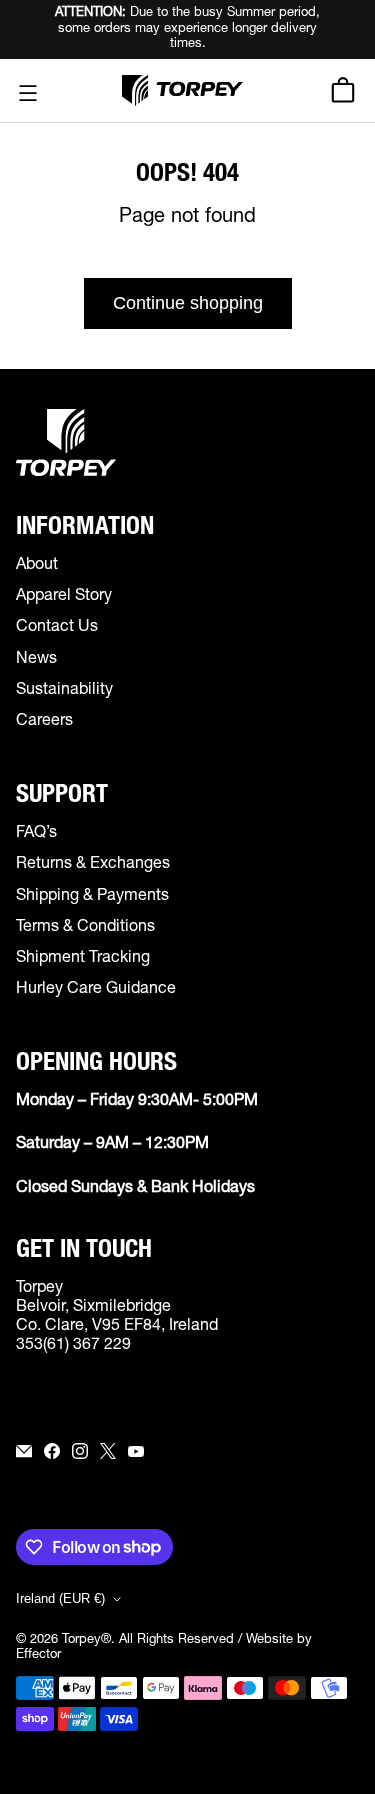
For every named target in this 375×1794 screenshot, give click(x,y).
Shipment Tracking (83, 959)
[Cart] (346, 90)
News (36, 660)
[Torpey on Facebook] (52, 1451)
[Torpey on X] (108, 1451)
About (37, 566)
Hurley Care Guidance (96, 990)
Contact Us (57, 628)
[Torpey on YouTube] (136, 1451)
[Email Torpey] (24, 1451)
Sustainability (64, 691)
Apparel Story (64, 597)
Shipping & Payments (92, 897)
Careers (44, 722)
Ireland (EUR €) (60, 1598)
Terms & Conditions (85, 928)
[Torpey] (182, 90)
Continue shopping (188, 303)
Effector (38, 1655)
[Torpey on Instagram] (80, 1451)
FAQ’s (36, 834)
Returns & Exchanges (93, 865)
